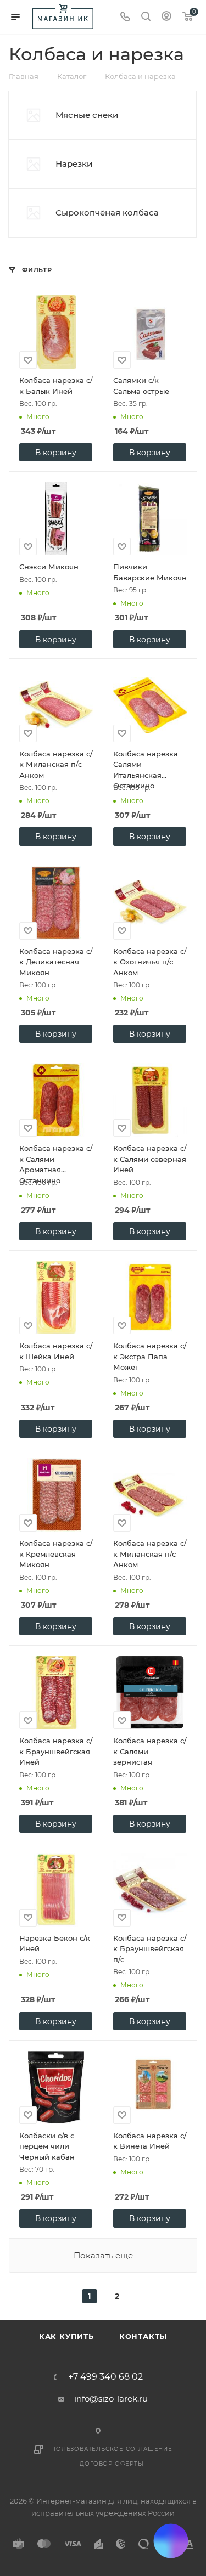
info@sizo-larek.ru (111, 2399)
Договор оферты (112, 2464)
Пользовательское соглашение (112, 2449)
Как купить (66, 2336)
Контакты (143, 2336)
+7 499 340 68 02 (105, 2377)
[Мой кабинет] (166, 17)
